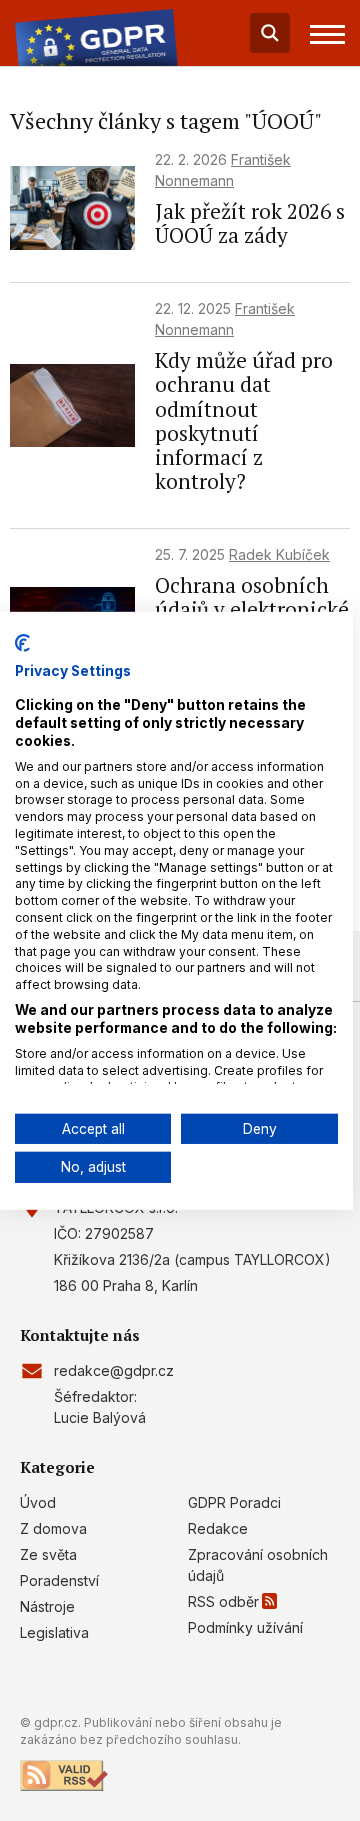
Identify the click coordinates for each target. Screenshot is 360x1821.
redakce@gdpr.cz (114, 1370)
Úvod (38, 1502)
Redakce (218, 1528)
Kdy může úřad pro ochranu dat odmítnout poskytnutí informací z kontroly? (244, 420)
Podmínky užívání (245, 1627)
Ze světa (48, 1554)
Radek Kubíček (279, 554)
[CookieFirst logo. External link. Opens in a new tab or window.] (22, 642)
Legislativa (54, 1632)
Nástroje (47, 1606)
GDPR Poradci (234, 1502)
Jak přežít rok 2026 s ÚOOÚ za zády (250, 223)
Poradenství (59, 1580)
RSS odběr (223, 1601)
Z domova (53, 1528)
